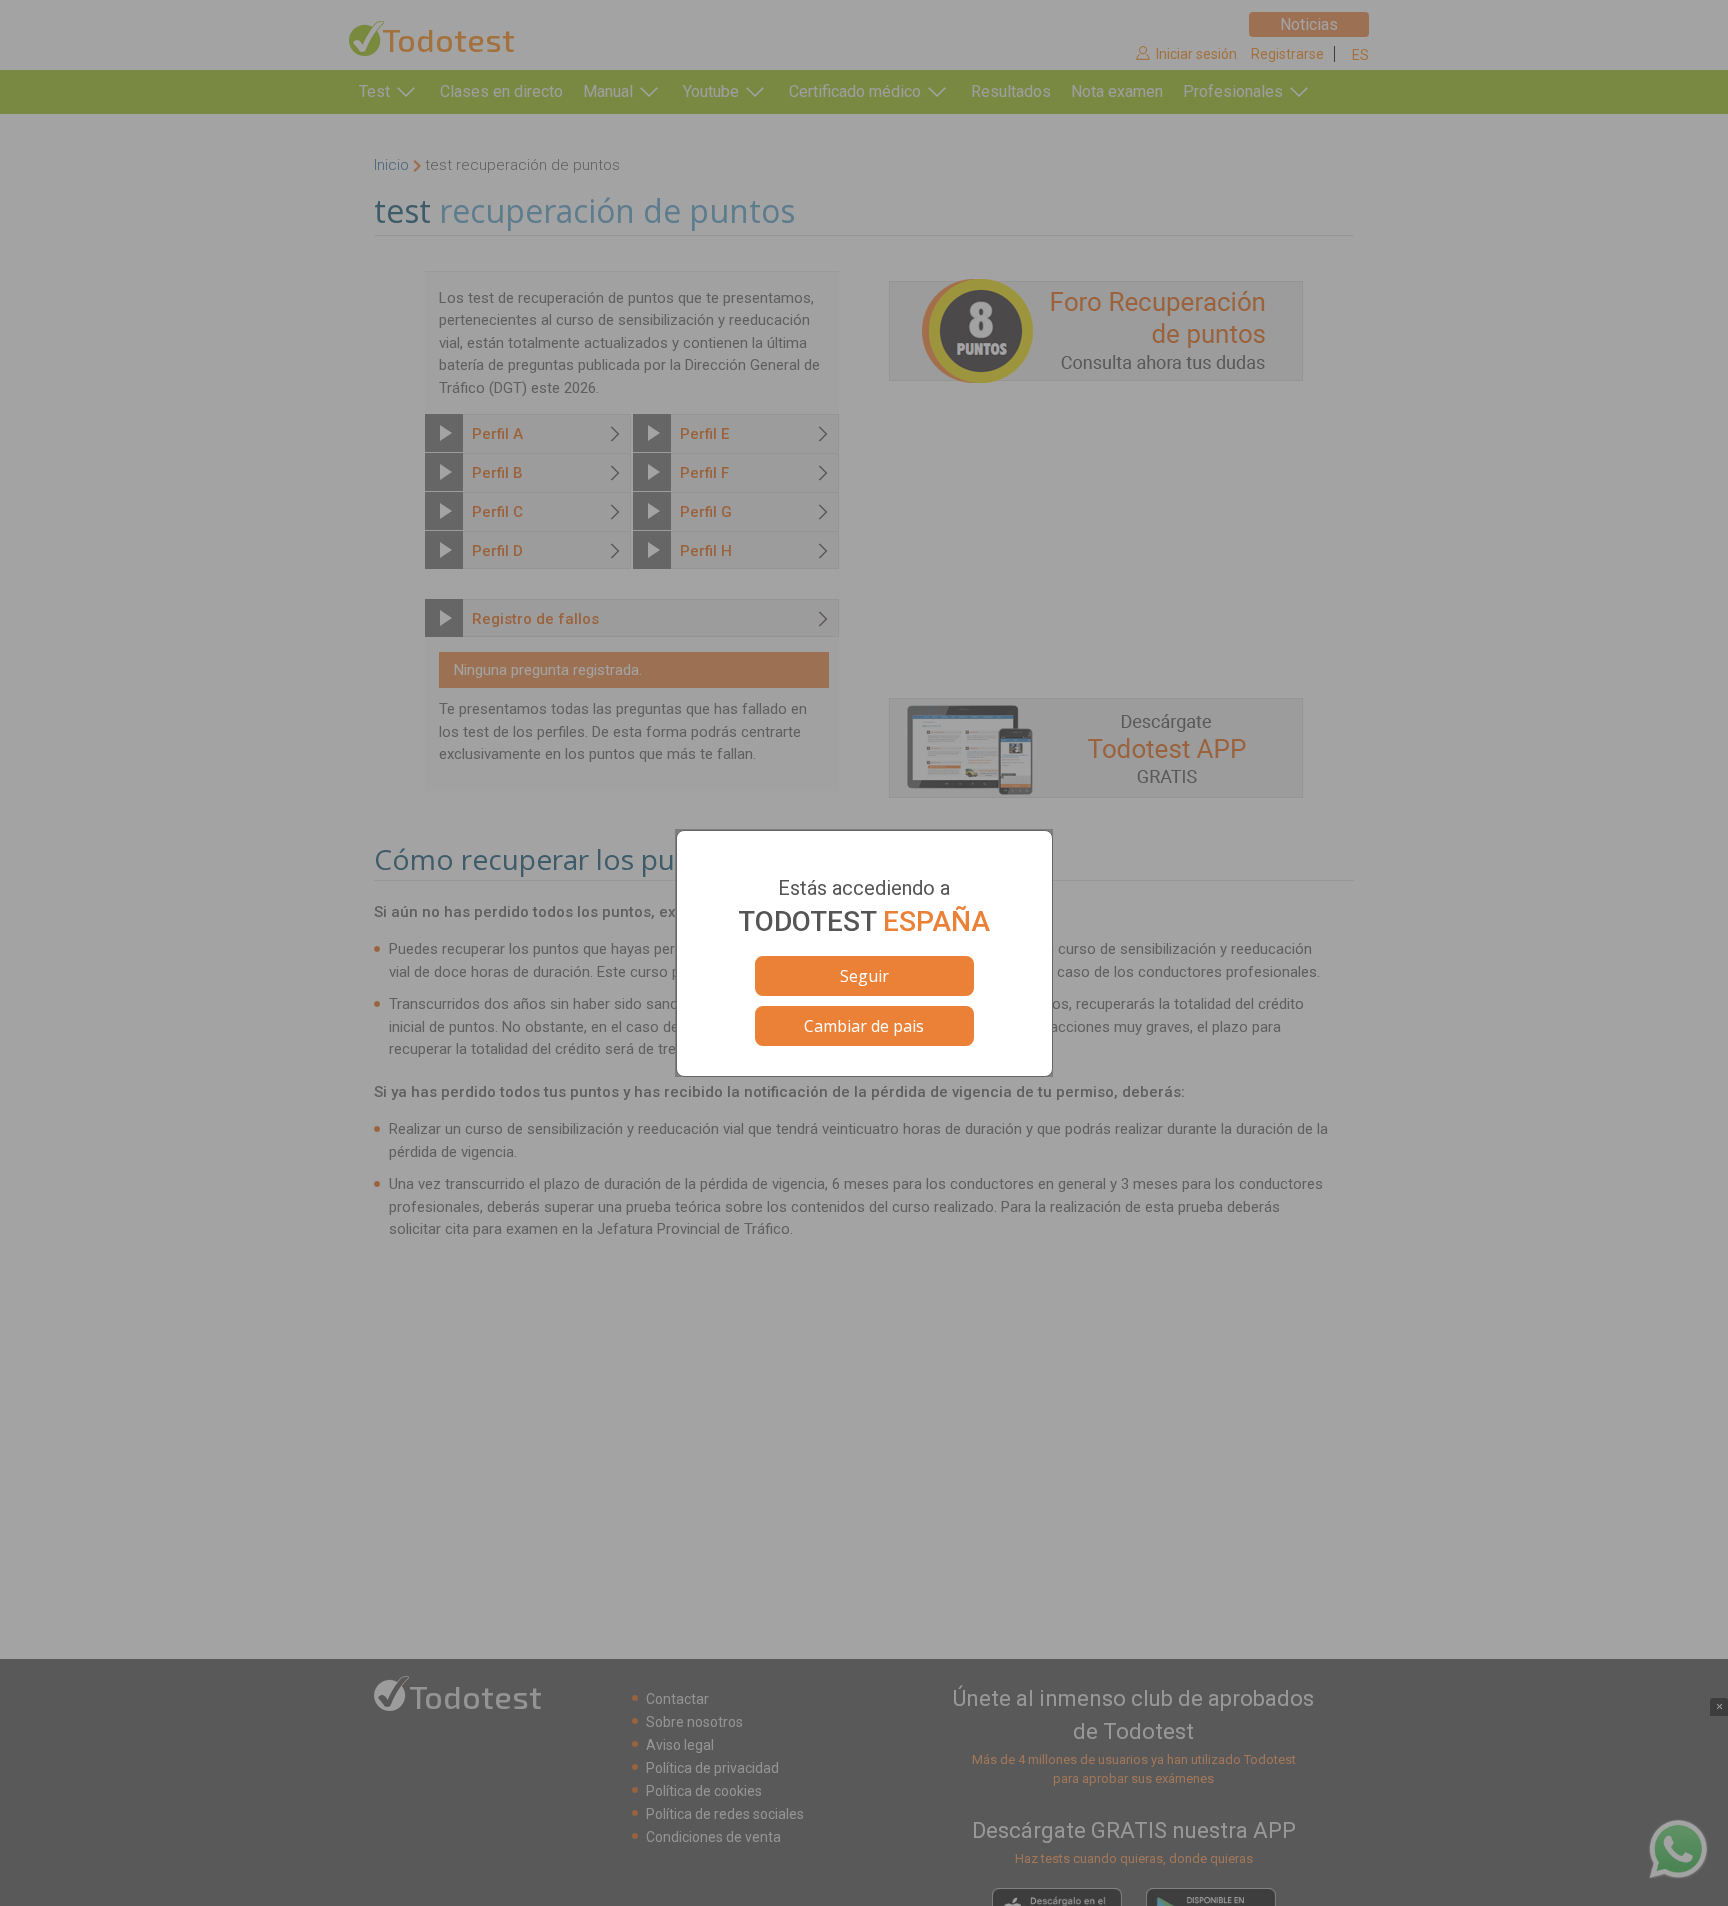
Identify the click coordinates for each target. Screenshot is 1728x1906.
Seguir (864, 976)
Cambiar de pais (864, 1026)
